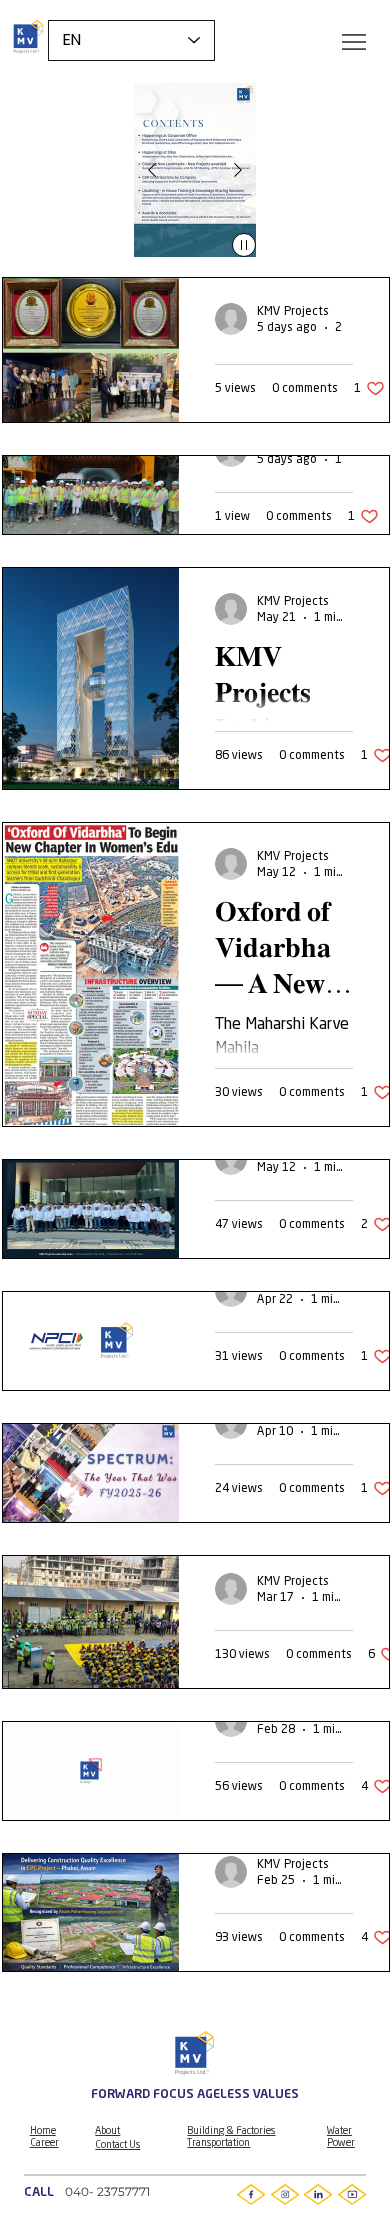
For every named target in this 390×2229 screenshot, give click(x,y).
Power (341, 2143)
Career (44, 2143)
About (107, 2131)
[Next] (238, 170)
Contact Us (117, 2145)
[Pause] (244, 245)
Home (43, 2131)
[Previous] (152, 170)
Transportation (218, 2143)
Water (339, 2131)
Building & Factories (231, 2131)
